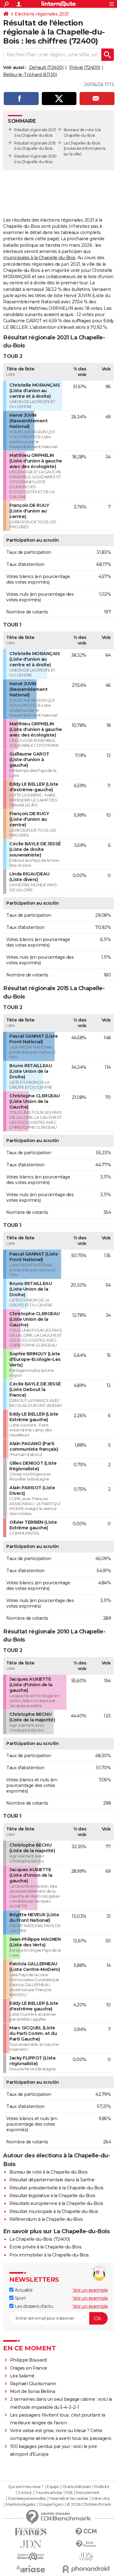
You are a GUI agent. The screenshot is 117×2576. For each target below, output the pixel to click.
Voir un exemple (90, 2290)
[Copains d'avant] (31, 2557)
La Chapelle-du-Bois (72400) (40, 2239)
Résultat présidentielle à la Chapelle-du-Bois (56, 2188)
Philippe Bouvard (28, 2360)
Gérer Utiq (100, 2499)
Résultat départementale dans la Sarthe (52, 2180)
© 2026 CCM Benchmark (89, 2505)
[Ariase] (31, 2569)
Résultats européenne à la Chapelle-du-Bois (56, 2203)
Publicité (102, 2487)
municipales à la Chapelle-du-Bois (39, 258)
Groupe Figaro (51, 2505)
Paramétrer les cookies (69, 2499)
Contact (25, 2493)
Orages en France (29, 2368)
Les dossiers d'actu (33, 2306)
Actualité (23, 2290)
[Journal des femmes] (31, 2532)
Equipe (53, 2487)
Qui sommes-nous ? (26, 2487)
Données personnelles (27, 2499)
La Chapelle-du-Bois (82, 143)
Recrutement (88, 2493)
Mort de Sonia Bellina (33, 2391)
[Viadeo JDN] (86, 2557)
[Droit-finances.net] (86, 2544)
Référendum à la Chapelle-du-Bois (46, 2219)
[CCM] (86, 2532)
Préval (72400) (85, 67)
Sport (19, 2298)
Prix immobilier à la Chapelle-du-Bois (49, 2255)
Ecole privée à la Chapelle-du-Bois (45, 2247)
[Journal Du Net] (31, 2544)
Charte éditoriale (77, 2487)
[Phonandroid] (86, 2569)
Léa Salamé (22, 2376)
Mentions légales (21, 2505)
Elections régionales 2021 (42, 14)
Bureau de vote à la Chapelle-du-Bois (48, 2172)
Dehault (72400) (46, 67)
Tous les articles (49, 2493)
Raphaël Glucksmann (33, 2384)
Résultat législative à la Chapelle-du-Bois (52, 2196)
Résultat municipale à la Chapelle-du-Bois (54, 2211)
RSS (69, 2493)
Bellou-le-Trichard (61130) (30, 75)
